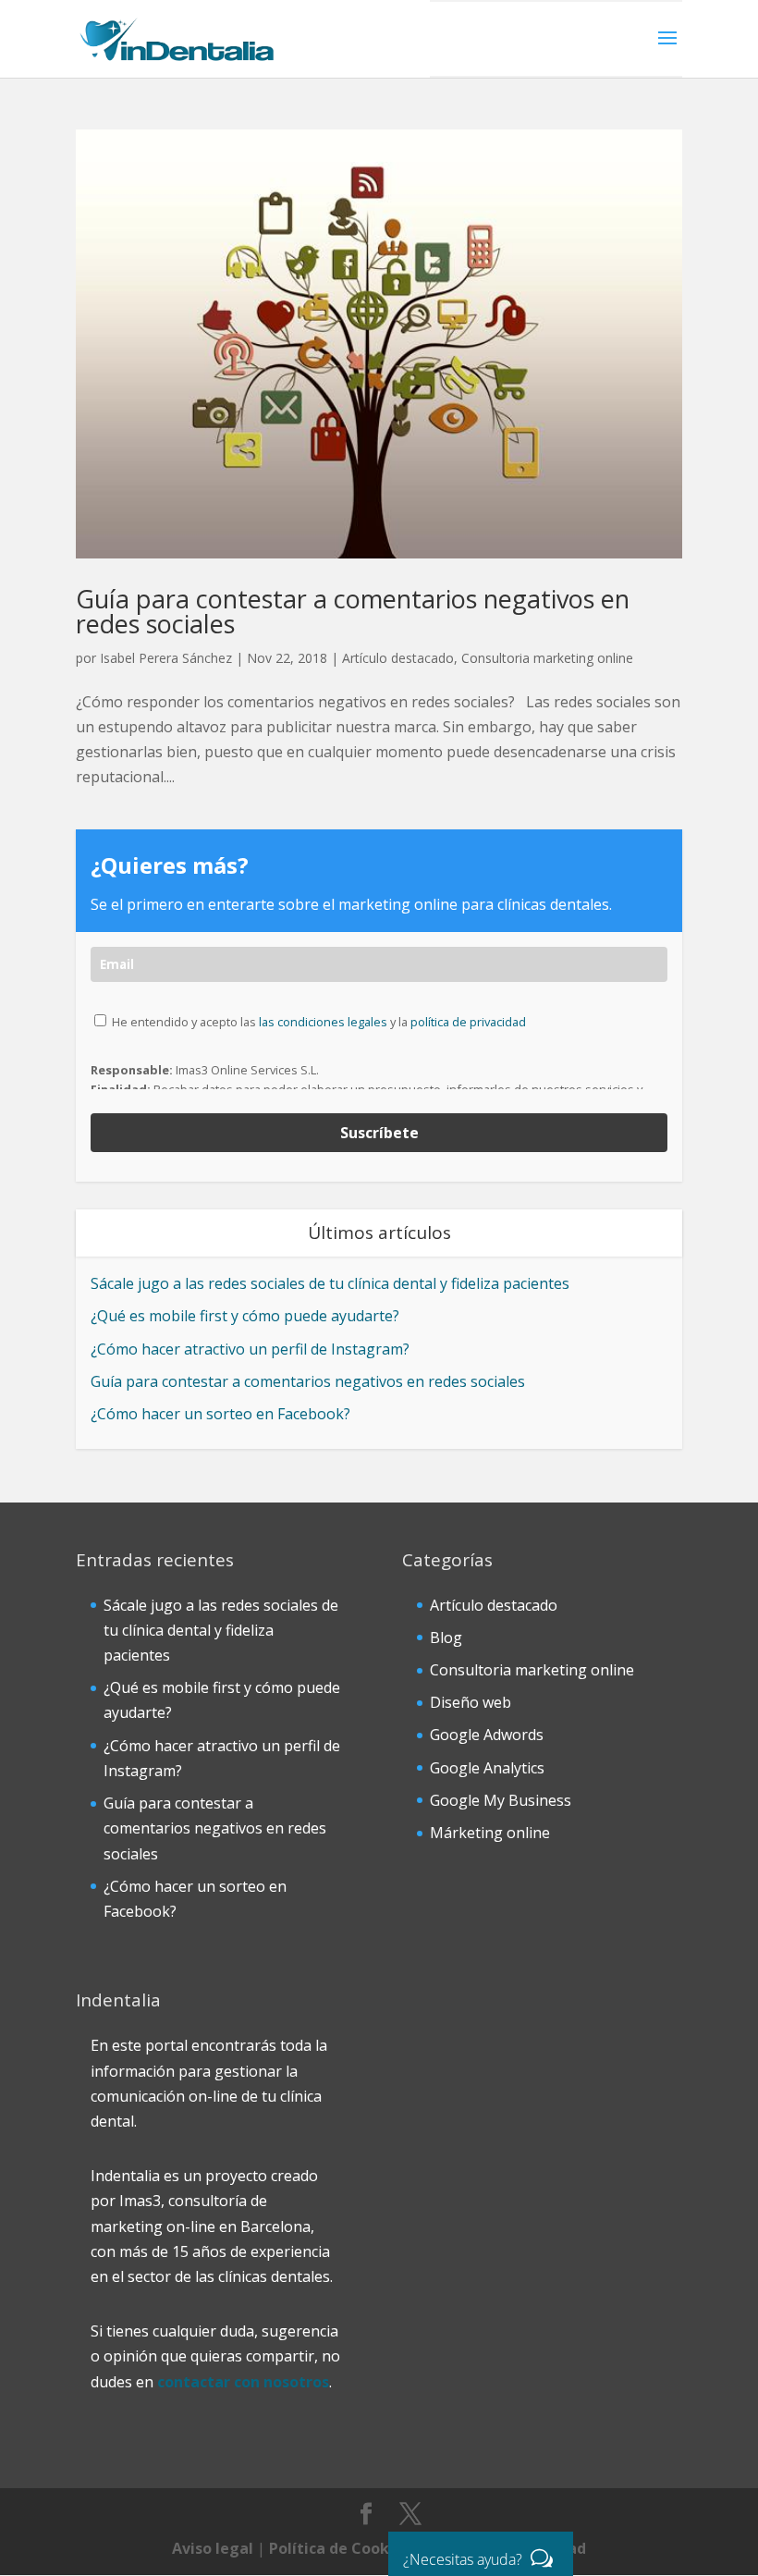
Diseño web (471, 1702)
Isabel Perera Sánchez (166, 658)
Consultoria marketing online (547, 658)
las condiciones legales (323, 1022)
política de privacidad (468, 1022)
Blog (446, 1638)
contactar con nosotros (243, 2382)
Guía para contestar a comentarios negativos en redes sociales (353, 611)
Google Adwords (487, 1735)
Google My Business (501, 1800)
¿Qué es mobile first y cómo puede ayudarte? (245, 1316)
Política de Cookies (340, 2548)
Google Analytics (487, 1768)
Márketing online (490, 1833)
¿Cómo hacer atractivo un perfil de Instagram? (250, 1349)
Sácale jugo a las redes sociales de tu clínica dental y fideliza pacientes (330, 1283)
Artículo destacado (398, 658)
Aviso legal (213, 2548)
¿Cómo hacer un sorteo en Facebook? (220, 1414)
